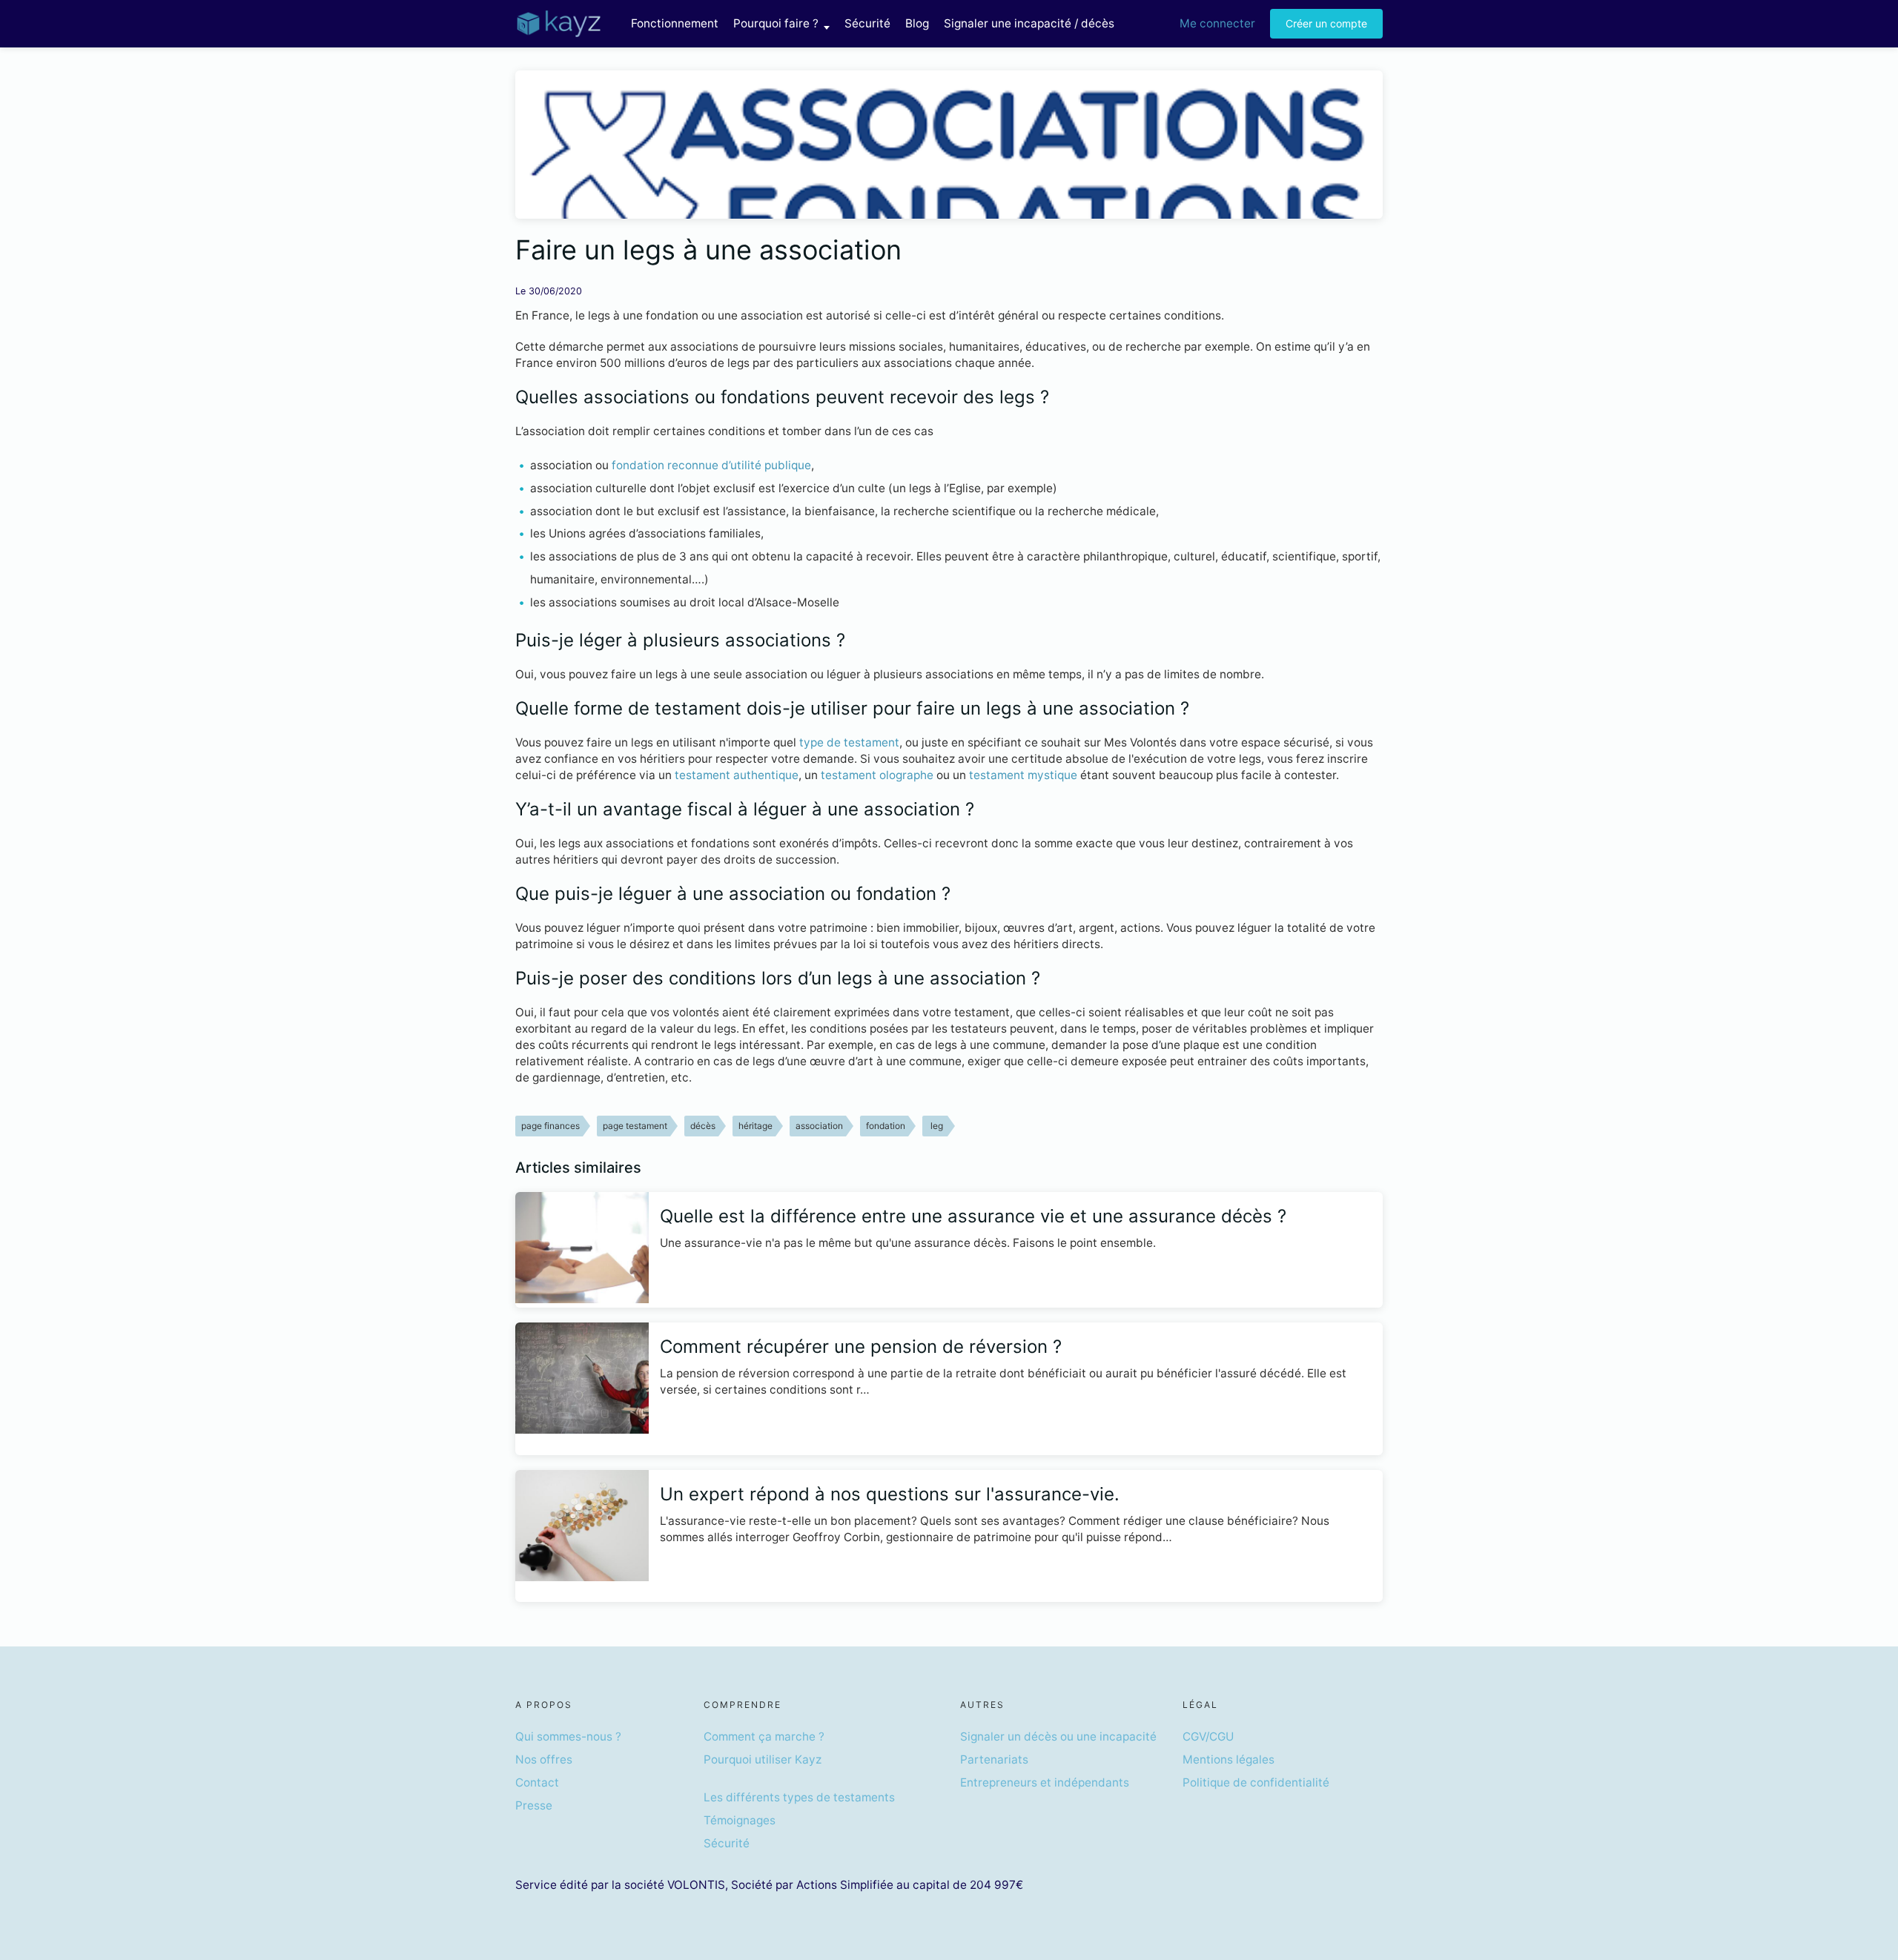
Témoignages (740, 1820)
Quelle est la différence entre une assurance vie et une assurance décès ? (973, 1216)
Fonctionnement (675, 23)
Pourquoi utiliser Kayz (763, 1759)
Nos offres (544, 1759)
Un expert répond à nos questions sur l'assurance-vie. (890, 1494)
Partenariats (994, 1759)
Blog (917, 23)
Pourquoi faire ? (776, 23)
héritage (755, 1126)
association (819, 1126)
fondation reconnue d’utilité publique (711, 465)
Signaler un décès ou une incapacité (1058, 1736)
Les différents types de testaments (799, 1797)
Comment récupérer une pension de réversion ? (861, 1347)
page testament (635, 1126)
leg (937, 1126)
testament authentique (737, 775)
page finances (550, 1126)
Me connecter (1217, 23)
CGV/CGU (1208, 1736)
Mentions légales (1229, 1759)
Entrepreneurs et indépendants (1045, 1782)
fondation (886, 1126)
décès (703, 1126)
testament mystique (1023, 775)
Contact (537, 1782)
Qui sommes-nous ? (568, 1736)
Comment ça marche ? (764, 1736)
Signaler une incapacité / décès (1029, 23)
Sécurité (867, 23)
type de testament (849, 742)
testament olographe (877, 775)
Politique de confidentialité (1256, 1782)
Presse (534, 1805)
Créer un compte (1326, 23)
